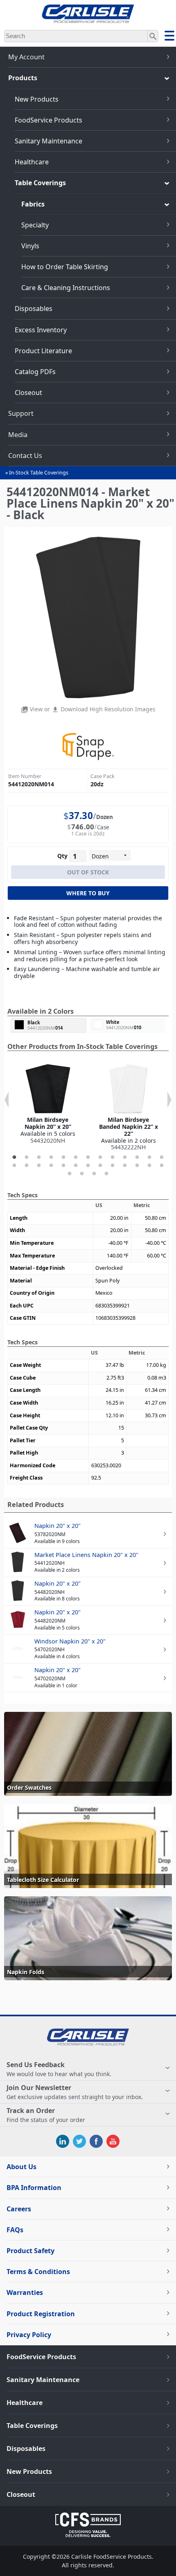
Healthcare (32, 162)
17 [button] (51, 1166)
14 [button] (14, 1166)
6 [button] (76, 1157)
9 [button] (113, 1157)
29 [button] (94, 1174)
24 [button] (137, 1166)
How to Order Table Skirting (65, 267)
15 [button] (27, 1166)
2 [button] (27, 1157)
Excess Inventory (41, 330)
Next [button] (169, 1100)
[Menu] (169, 37)
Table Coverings (40, 183)
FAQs (15, 2230)
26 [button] (162, 1166)
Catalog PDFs (35, 372)
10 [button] (125, 1157)
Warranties (25, 2292)
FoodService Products (49, 120)
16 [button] (39, 1166)
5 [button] (63, 1157)
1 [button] (14, 1157)
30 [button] (106, 1174)
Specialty (35, 225)
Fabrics (33, 204)
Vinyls (30, 246)
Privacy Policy (29, 2335)
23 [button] (125, 1166)
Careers (19, 2209)
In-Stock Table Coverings (39, 473)
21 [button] (100, 1166)
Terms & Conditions (38, 2272)
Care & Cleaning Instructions (66, 288)
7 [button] (88, 1157)
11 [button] (137, 1157)
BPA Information (34, 2188)
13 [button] (162, 1157)
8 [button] (100, 1157)
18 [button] (63, 1166)
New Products (37, 99)
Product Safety (30, 2251)
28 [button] (82, 1174)
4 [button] (51, 1157)
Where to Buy (88, 893)
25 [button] (149, 1166)
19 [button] (76, 1166)
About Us (21, 2167)
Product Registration (41, 2314)
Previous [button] (7, 1100)
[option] (48, 1104)
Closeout (28, 393)
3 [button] (39, 1157)
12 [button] (149, 1157)
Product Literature (43, 351)
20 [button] (88, 1166)
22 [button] (113, 1166)
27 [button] (70, 1174)
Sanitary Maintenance (49, 141)
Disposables (34, 309)
